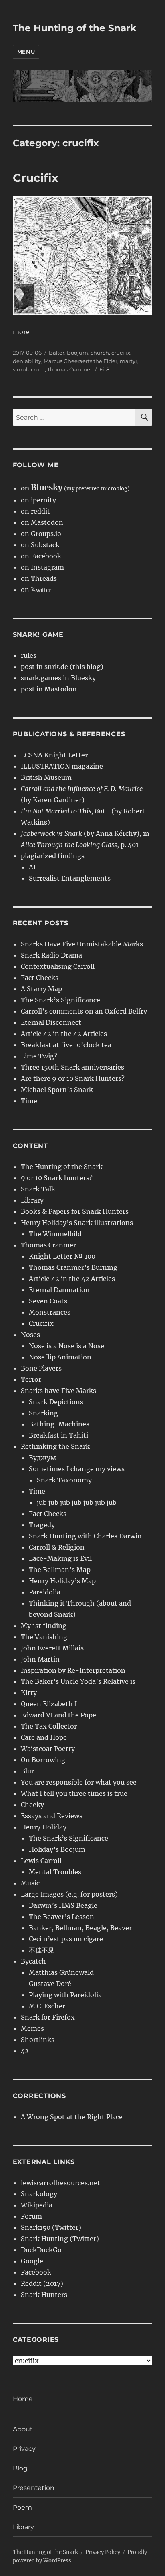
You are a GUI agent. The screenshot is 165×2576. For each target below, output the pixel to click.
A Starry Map (41, 989)
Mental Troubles (55, 1872)
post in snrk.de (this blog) (62, 667)
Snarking (43, 1413)
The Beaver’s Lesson (61, 1917)
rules (29, 655)
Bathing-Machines (59, 1424)
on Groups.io (41, 534)
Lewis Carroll (41, 1861)
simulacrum (29, 369)
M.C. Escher (47, 2006)
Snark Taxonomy (64, 1480)
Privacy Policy (103, 2552)
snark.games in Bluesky (58, 678)
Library (32, 1200)
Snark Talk (38, 1189)
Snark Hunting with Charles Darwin (85, 1536)
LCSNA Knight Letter (54, 755)
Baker (57, 353)
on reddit (35, 511)
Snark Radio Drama (51, 955)
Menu (26, 52)
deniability (27, 361)
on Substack (40, 545)
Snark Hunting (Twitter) (60, 2239)
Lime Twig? (39, 1056)
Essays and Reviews (52, 1816)
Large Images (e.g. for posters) (69, 1894)
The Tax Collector (49, 1726)
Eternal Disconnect (51, 1022)
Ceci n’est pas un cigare (66, 1939)
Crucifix (36, 178)
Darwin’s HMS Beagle (63, 1905)
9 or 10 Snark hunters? (57, 1178)
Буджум (42, 1458)
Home (23, 2399)
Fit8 (104, 369)
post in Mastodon (49, 689)
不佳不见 (42, 1950)
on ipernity (38, 500)
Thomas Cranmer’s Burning (73, 1267)
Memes (32, 2028)
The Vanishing (44, 1637)
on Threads (39, 578)
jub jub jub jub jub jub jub (77, 1502)
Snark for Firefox (48, 2017)
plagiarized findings (53, 856)
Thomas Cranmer (70, 369)
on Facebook (41, 556)
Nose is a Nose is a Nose (66, 1346)
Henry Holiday (44, 1827)
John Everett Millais (52, 1648)
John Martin (40, 1659)
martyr (129, 361)
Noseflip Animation (60, 1357)
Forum (31, 2216)
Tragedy (42, 1525)
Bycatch (33, 1961)
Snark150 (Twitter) (51, 2227)
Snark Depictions (56, 1402)
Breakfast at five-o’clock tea (66, 1045)
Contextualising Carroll (58, 966)
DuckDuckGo (41, 2250)
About (23, 2429)
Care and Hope (44, 1737)
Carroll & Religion (57, 1547)
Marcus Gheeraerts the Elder (80, 361)
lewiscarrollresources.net (60, 2183)
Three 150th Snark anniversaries (72, 1067)
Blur (27, 1771)
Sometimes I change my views (77, 1469)
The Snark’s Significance (60, 1000)
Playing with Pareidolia (65, 1995)
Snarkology (39, 2194)
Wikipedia (37, 2205)
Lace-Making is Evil (60, 1558)
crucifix (121, 353)
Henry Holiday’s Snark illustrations (77, 1223)
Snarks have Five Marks (58, 1391)
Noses (30, 1335)
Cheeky (32, 1805)
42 (25, 2051)
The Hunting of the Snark (74, 28)
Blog (20, 2468)
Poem (22, 2507)
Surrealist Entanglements (70, 878)
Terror (31, 1379)
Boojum (77, 353)
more (21, 332)
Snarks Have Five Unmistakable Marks (82, 944)
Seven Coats (48, 1301)
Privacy (24, 2449)
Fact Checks (40, 978)
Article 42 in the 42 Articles (64, 1034)
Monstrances (50, 1312)
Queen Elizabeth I (49, 1704)
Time (29, 1101)
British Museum (46, 777)
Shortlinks (38, 2040)
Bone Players (41, 1368)
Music (30, 1883)
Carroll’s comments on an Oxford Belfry (84, 1011)
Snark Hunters (44, 2295)
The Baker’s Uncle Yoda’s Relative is (78, 1681)
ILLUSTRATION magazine (62, 766)
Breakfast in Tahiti (58, 1435)
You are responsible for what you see (79, 1782)
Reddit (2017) (42, 2283)
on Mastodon (42, 522)
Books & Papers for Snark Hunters (75, 1211)
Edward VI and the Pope (58, 1715)
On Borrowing (43, 1760)
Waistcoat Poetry (48, 1749)
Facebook (36, 2272)
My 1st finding (44, 1626)
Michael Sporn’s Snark (57, 1090)
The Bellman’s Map (60, 1570)
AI (32, 867)
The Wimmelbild (55, 1234)
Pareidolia (45, 1592)
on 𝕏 (36, 590)
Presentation (34, 2488)
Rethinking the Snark (55, 1446)
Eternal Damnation (59, 1290)
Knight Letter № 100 (62, 1256)
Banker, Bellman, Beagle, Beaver (80, 1928)
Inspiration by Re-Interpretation (73, 1670)
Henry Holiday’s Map (62, 1581)
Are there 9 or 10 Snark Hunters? (73, 1078)
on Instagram (42, 567)
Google (32, 2261)
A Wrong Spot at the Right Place (72, 2117)
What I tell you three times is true (74, 1793)
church (100, 353)
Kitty (29, 1693)
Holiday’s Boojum (57, 1849)
